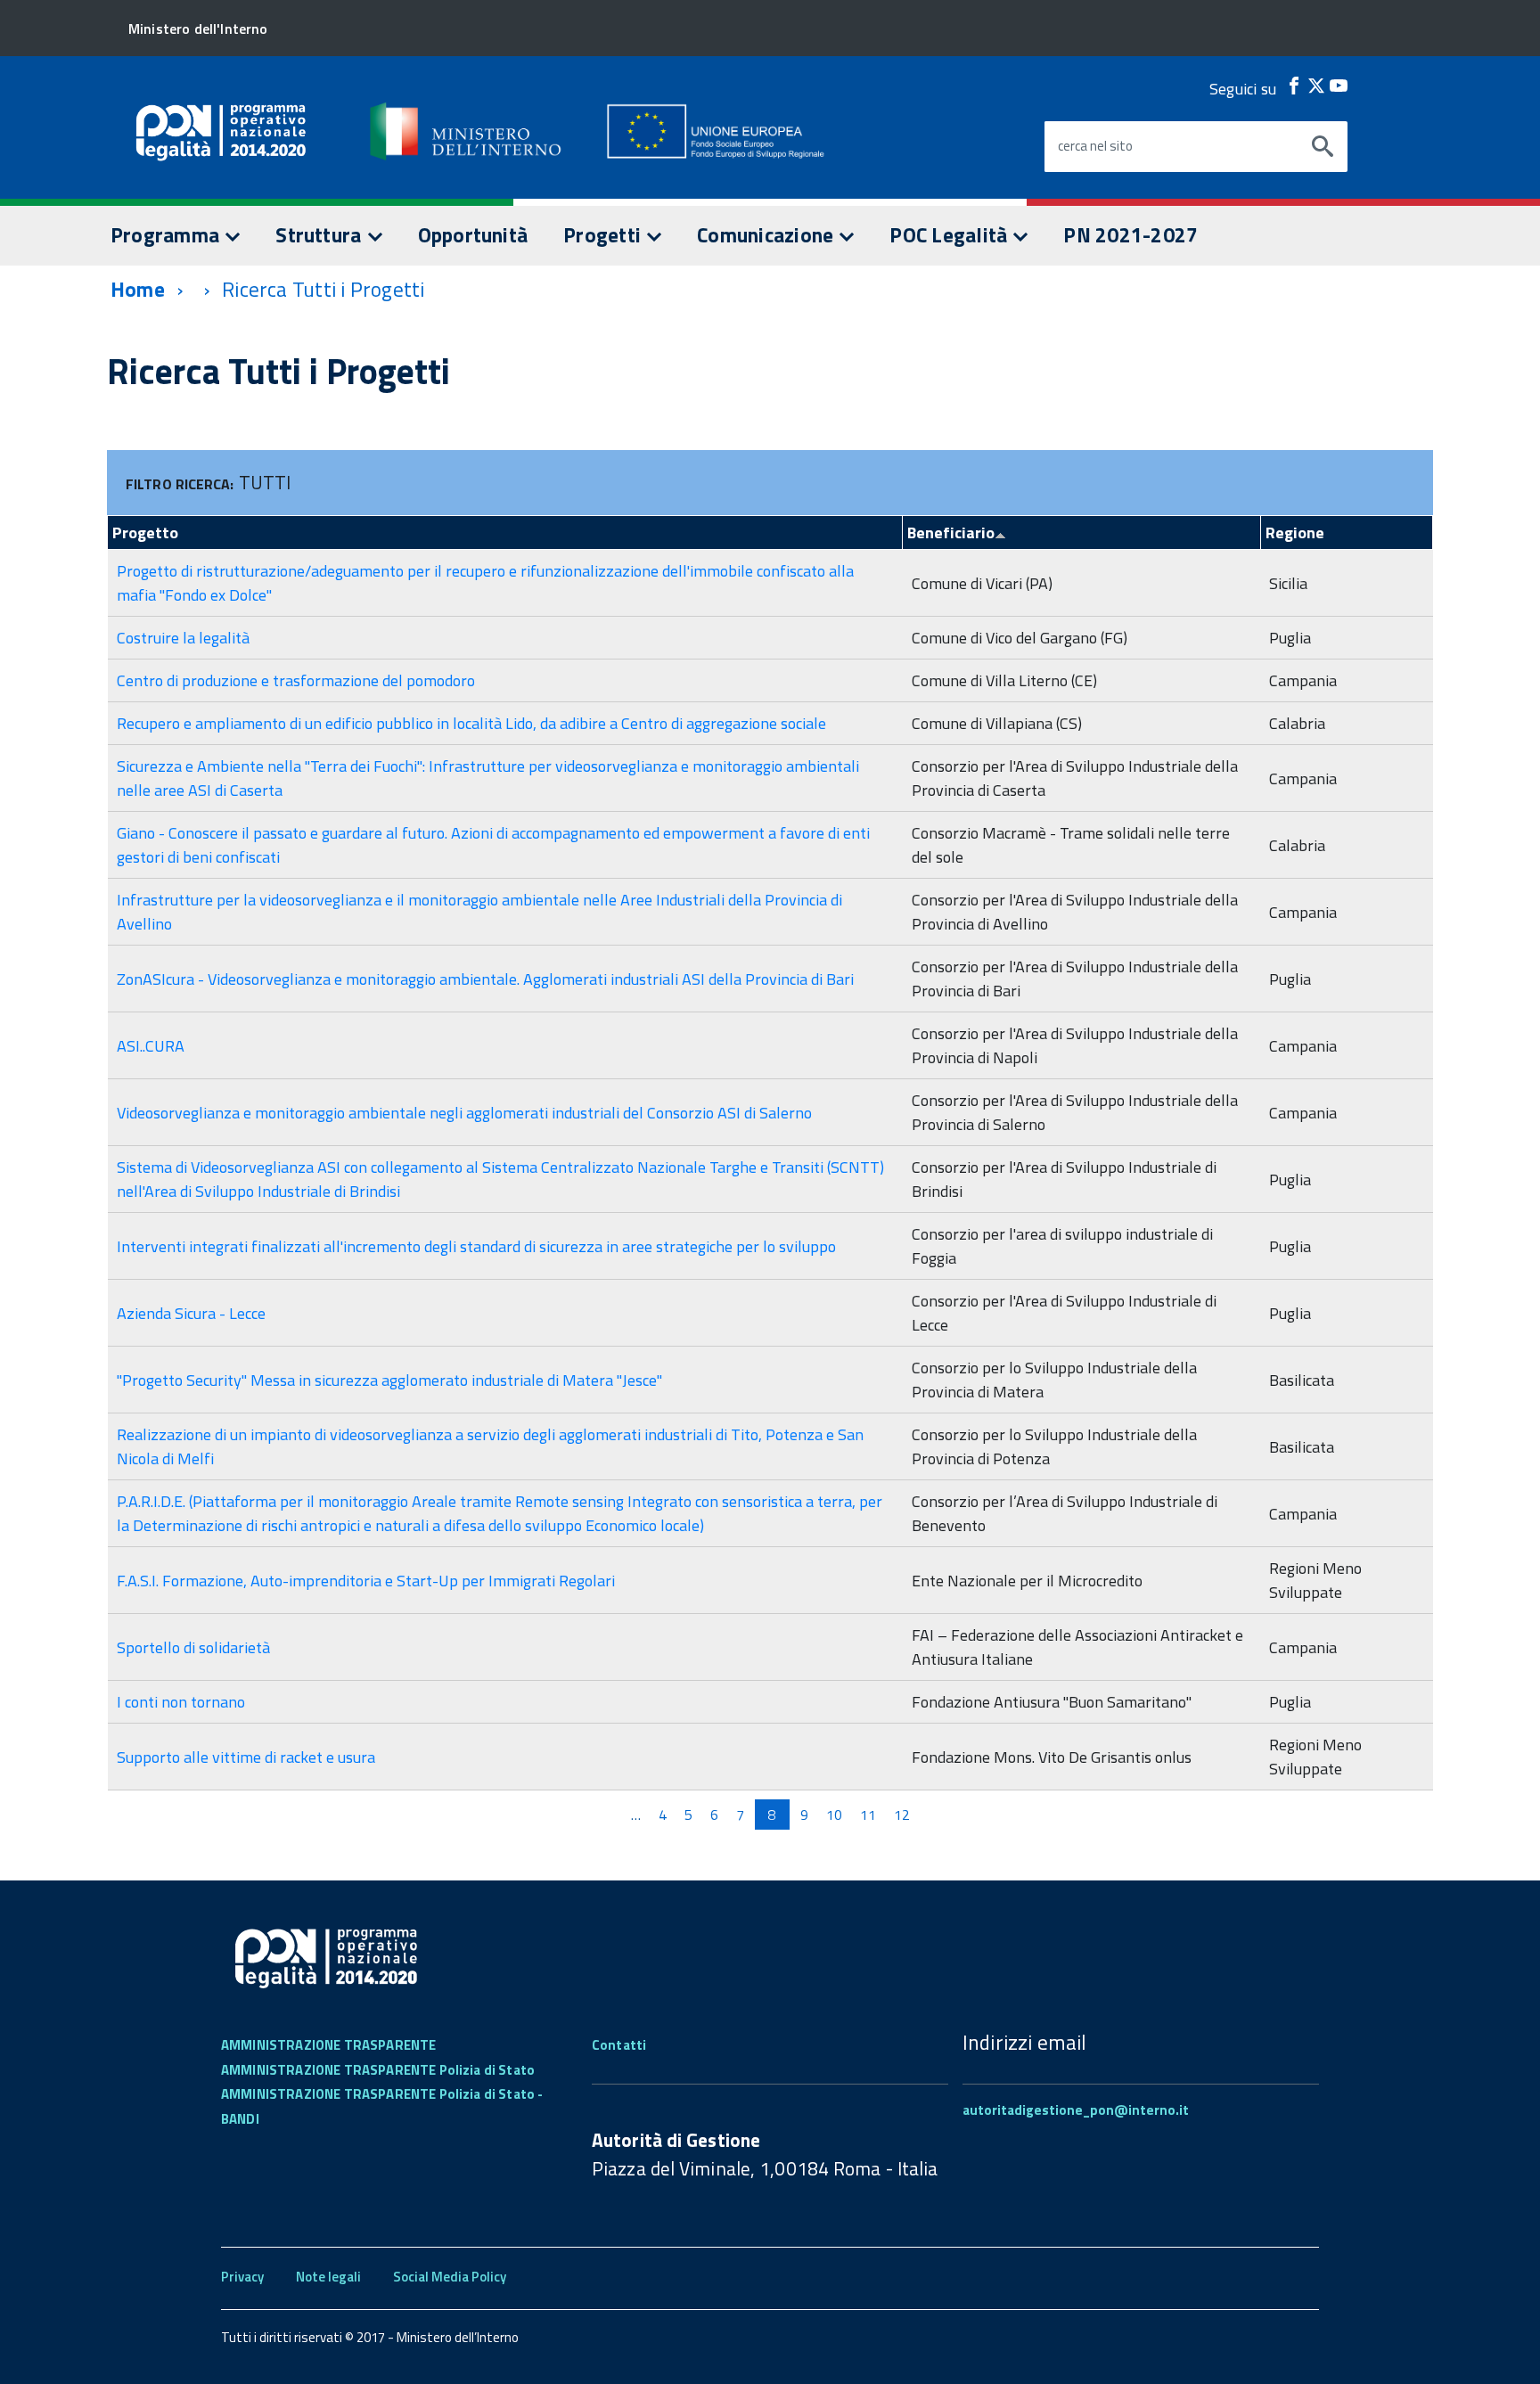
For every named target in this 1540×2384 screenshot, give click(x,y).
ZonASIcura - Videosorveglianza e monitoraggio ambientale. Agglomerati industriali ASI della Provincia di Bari (485, 979)
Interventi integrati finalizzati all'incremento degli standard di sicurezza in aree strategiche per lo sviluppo (476, 1246)
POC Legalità (950, 235)
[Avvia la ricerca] (1323, 147)
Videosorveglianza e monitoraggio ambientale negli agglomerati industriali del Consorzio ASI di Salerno (464, 1113)
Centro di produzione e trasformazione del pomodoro (296, 680)
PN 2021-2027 (1130, 235)
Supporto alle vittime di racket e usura (246, 1757)
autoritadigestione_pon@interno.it (1076, 2110)
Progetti (604, 235)
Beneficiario (951, 533)
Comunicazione (767, 235)
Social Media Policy (450, 2277)
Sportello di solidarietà (193, 1647)
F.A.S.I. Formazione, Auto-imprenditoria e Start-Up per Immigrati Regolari (366, 1581)
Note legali (328, 2277)
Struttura (320, 235)
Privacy (242, 2277)
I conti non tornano (181, 1702)
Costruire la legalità (183, 638)
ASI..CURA (151, 1046)
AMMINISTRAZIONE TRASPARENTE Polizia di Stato (378, 2070)
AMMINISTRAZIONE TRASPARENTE (328, 2045)
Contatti (619, 2045)
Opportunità (473, 235)
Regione (1295, 533)
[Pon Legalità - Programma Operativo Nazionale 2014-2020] (467, 131)
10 (834, 1815)
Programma (167, 235)
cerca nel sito (1095, 146)
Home (138, 289)
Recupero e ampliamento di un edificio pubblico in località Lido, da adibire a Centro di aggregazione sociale (471, 723)
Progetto (145, 533)
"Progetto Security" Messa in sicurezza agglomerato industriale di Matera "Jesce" (389, 1380)
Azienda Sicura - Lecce (191, 1313)
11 (868, 1815)
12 (902, 1815)
